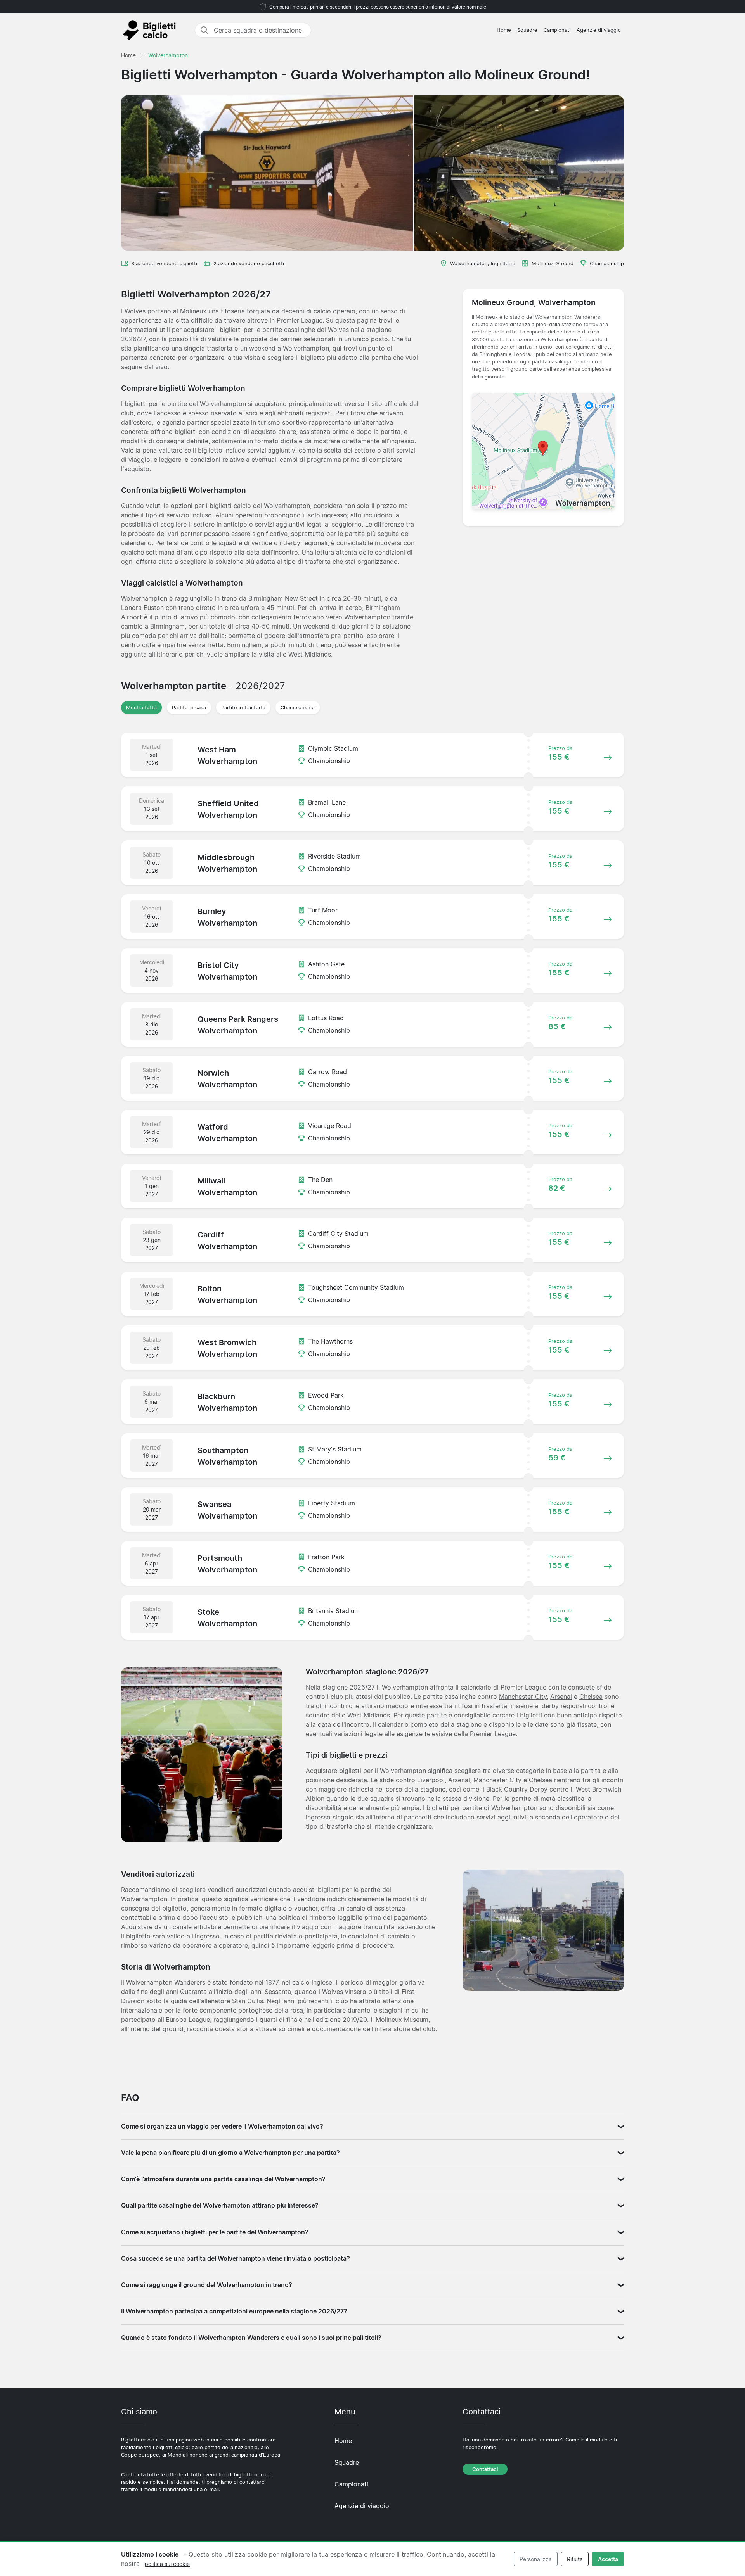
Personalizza (536, 2559)
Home (504, 30)
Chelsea (591, 1697)
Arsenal (561, 1697)
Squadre (527, 30)
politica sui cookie (167, 2564)
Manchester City (523, 1697)
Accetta (608, 2559)
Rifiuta (575, 2559)
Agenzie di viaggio (599, 30)
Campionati (557, 30)
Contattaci (485, 2469)
